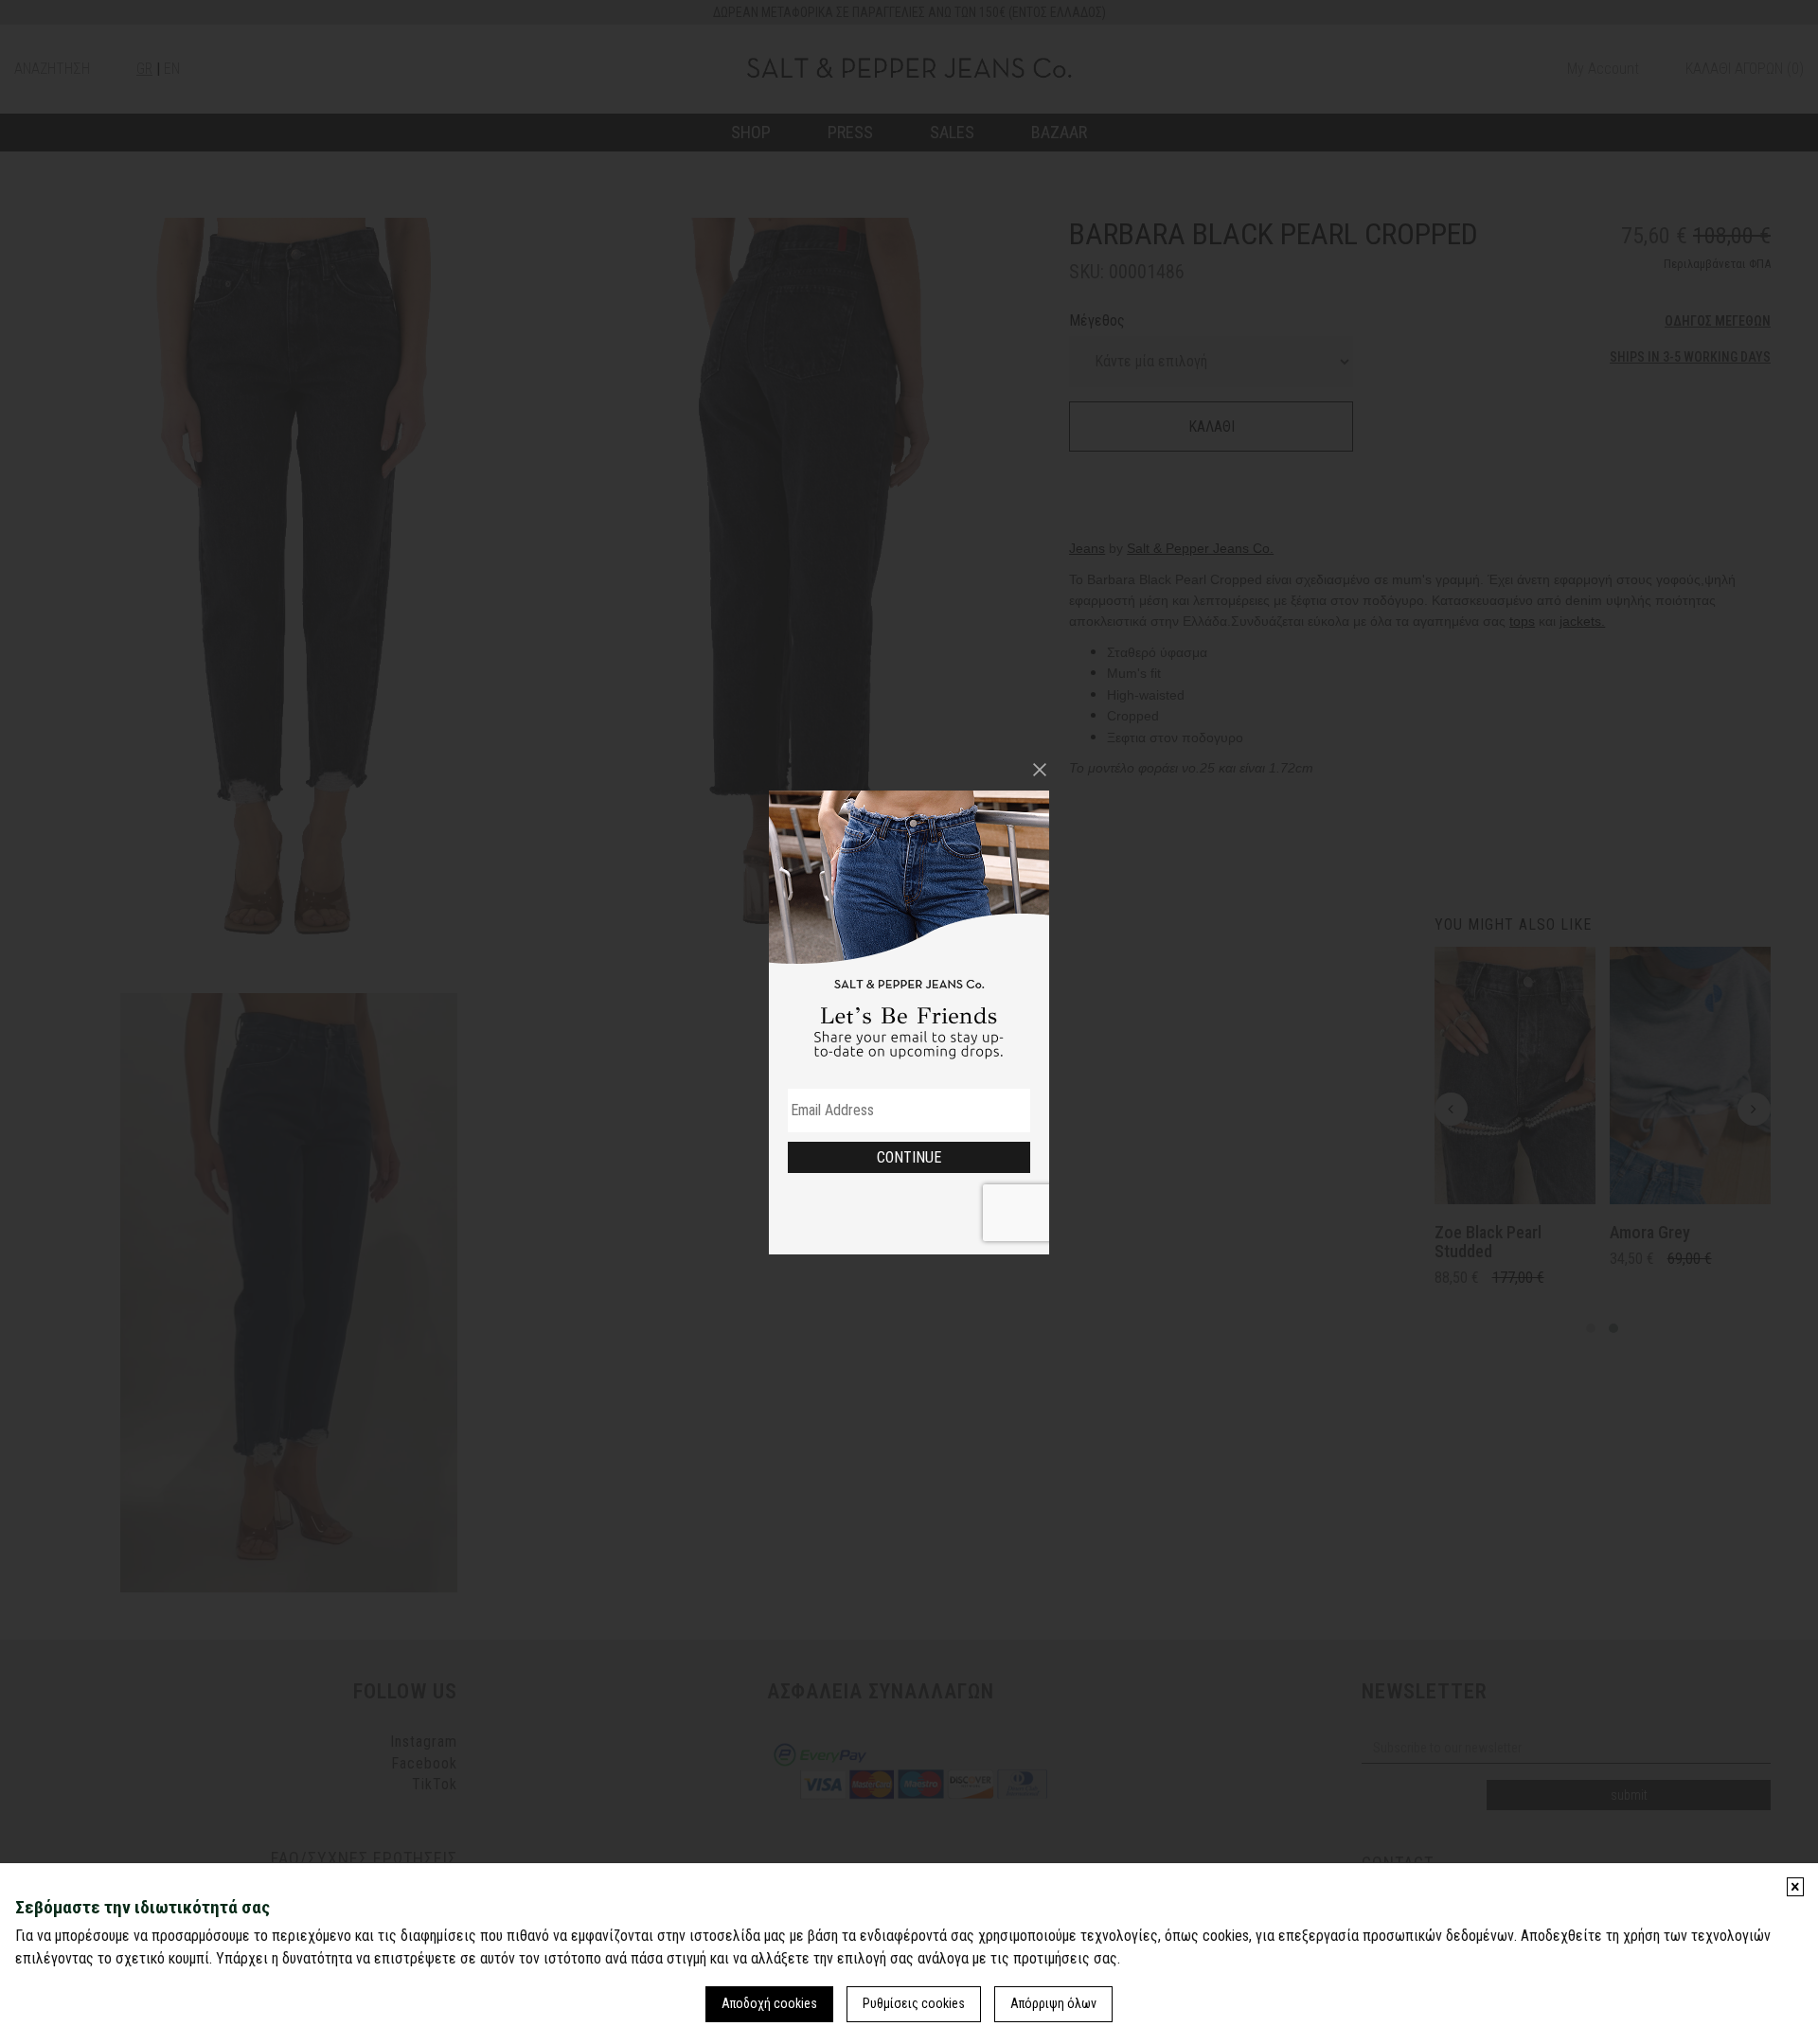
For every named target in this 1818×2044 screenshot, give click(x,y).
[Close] (1040, 770)
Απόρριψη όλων (1053, 2003)
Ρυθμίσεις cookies (914, 2003)
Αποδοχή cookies (769, 2003)
